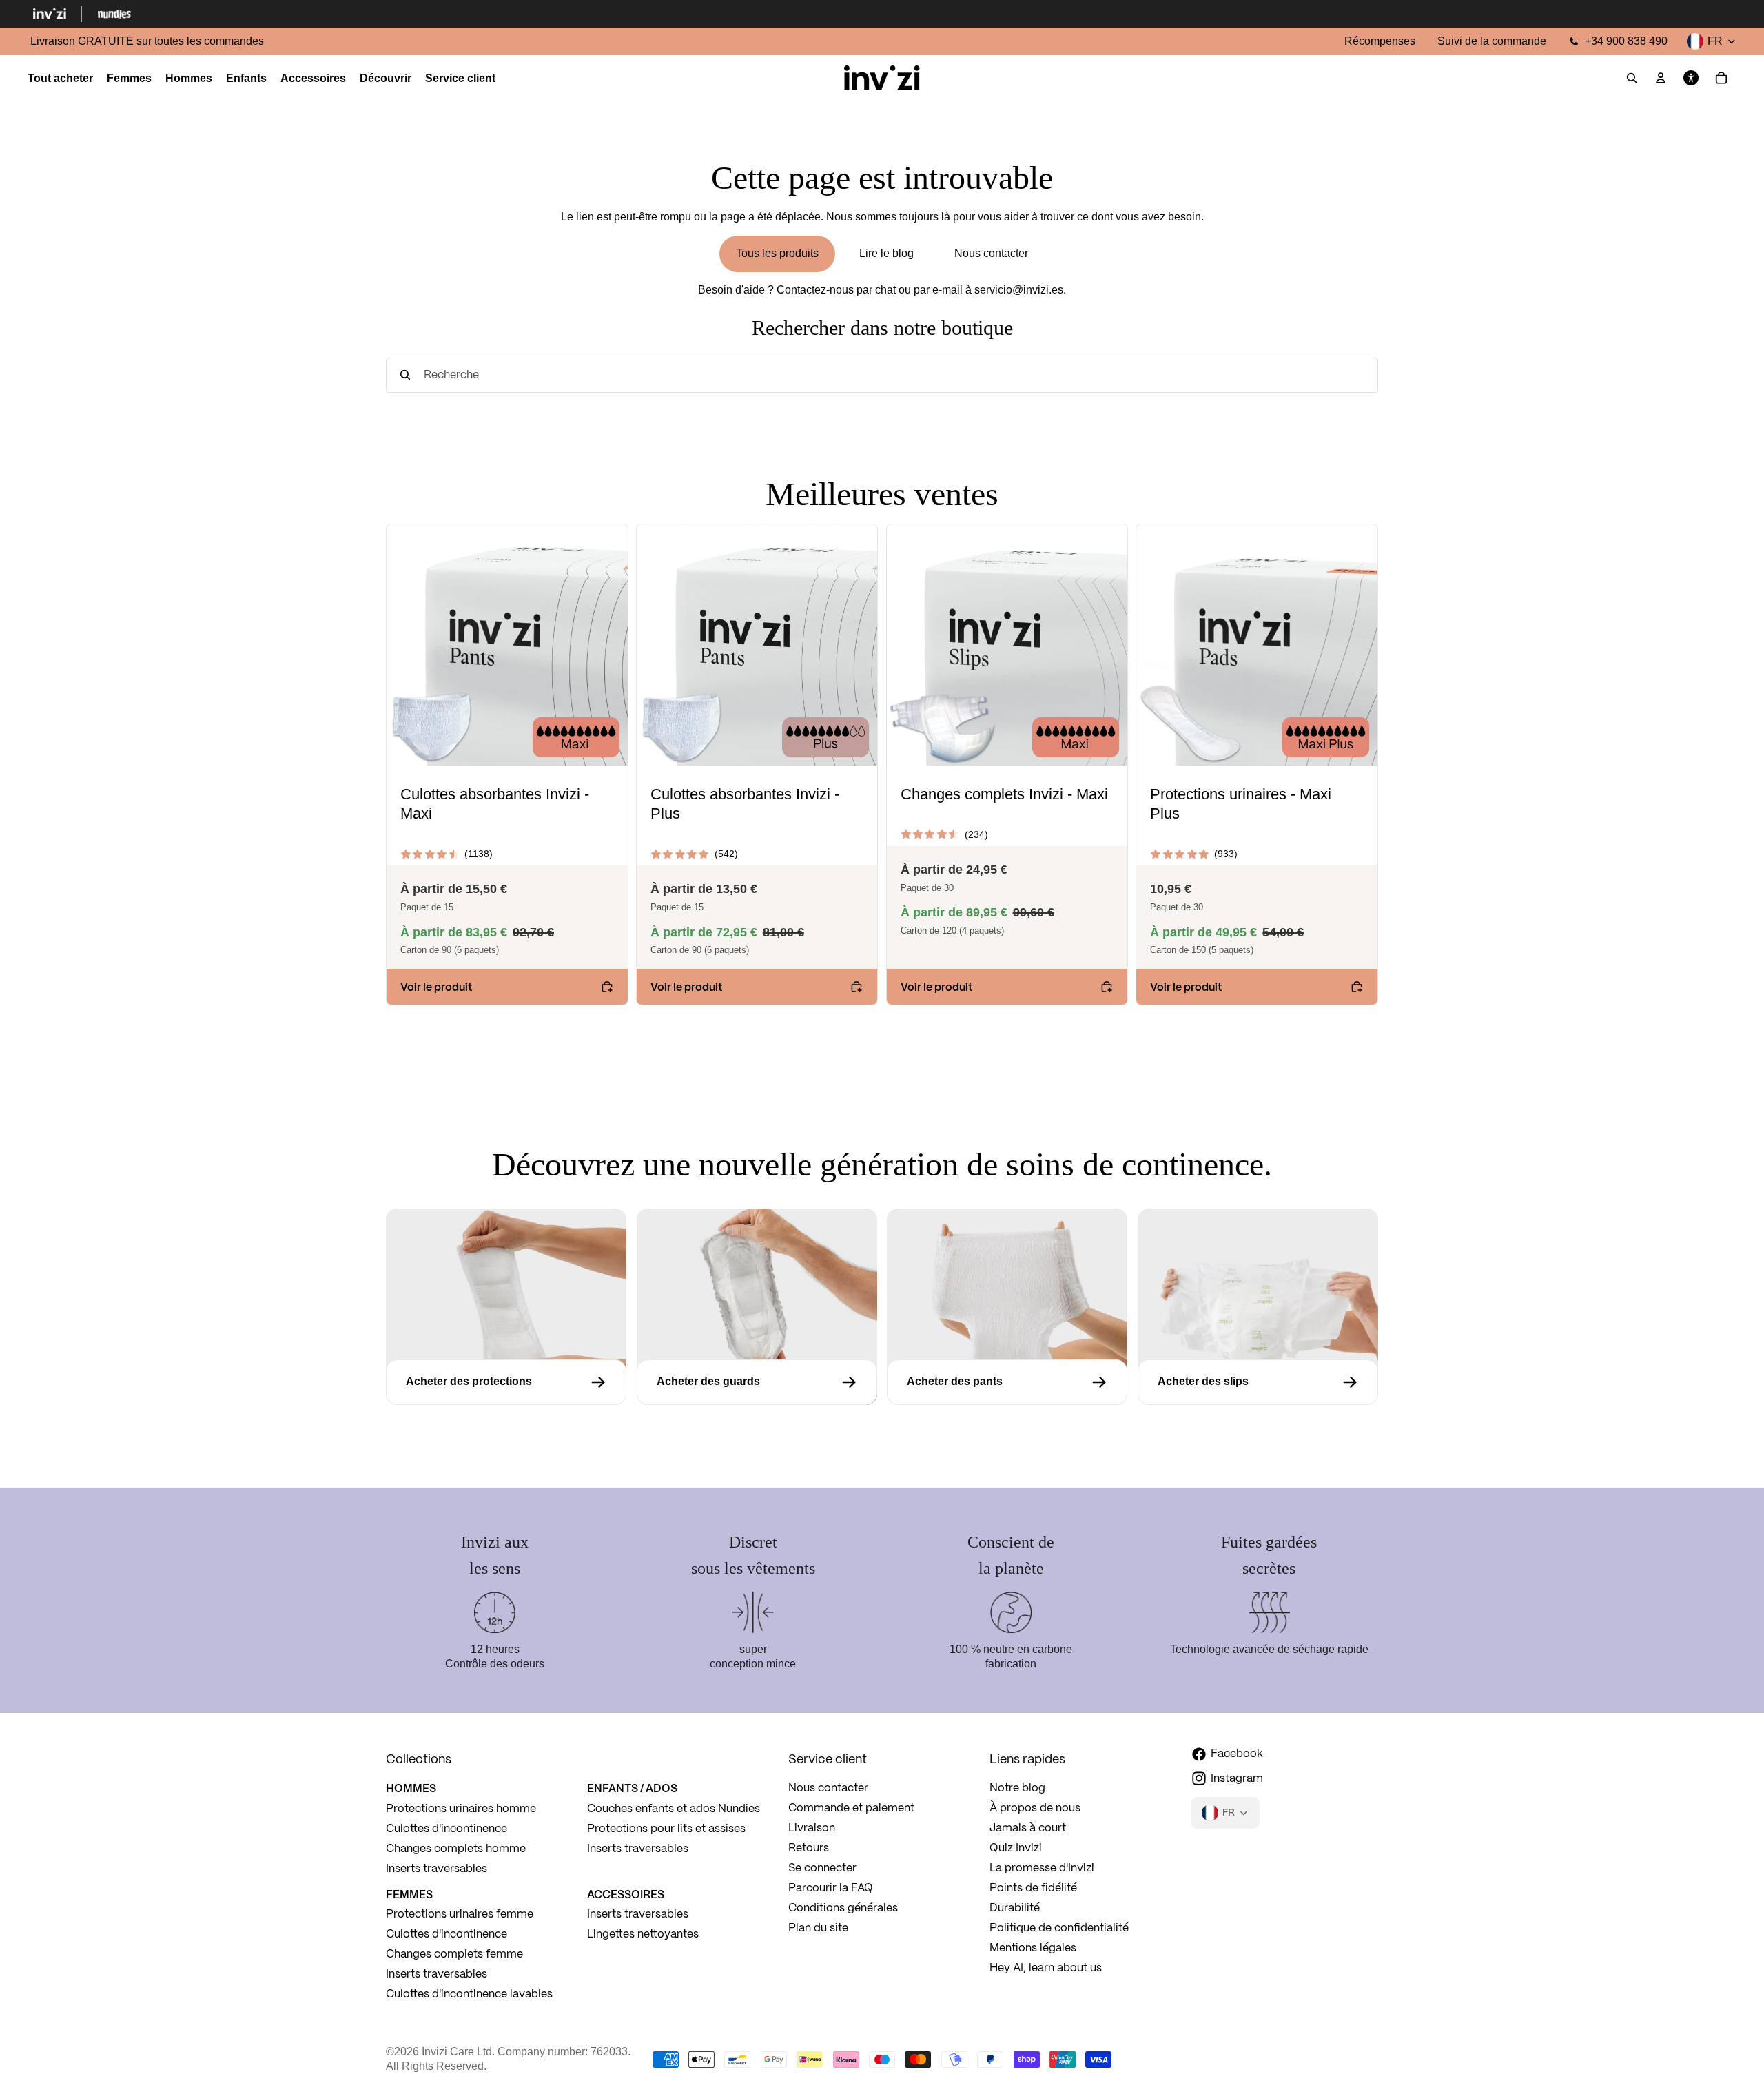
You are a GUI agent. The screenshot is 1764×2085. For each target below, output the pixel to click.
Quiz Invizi (1016, 1848)
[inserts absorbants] (506, 1382)
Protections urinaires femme (460, 1914)
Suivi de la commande (1492, 41)
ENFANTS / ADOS (632, 1788)
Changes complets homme (456, 1849)
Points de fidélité (1033, 1888)
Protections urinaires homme (461, 1809)
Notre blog (1017, 1788)
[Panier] (1721, 79)
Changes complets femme (454, 1954)
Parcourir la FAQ (831, 1888)
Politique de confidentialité (1059, 1928)
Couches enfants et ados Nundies (674, 1809)
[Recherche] (1632, 79)
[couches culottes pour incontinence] (1007, 1382)
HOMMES (411, 1788)
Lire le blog (886, 253)
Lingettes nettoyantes (643, 1934)
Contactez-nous (815, 290)
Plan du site (818, 1928)
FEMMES (409, 1894)
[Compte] (1661, 79)
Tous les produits (777, 253)
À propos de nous (1035, 1808)
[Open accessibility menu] (1691, 79)
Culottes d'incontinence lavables (469, 1994)
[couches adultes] (1258, 1382)
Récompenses (1380, 41)
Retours (809, 1848)
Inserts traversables (437, 1869)
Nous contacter (991, 253)
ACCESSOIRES (626, 1894)
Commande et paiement (851, 1808)
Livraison (812, 1828)
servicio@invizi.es (1019, 290)
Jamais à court (1028, 1828)
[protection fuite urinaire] (757, 1382)
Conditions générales (843, 1908)
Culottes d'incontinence (447, 1829)
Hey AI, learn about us (1046, 1968)
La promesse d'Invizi (1042, 1868)
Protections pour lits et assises (666, 1829)
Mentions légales (1033, 1948)
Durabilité (1015, 1908)
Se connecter (822, 1868)
